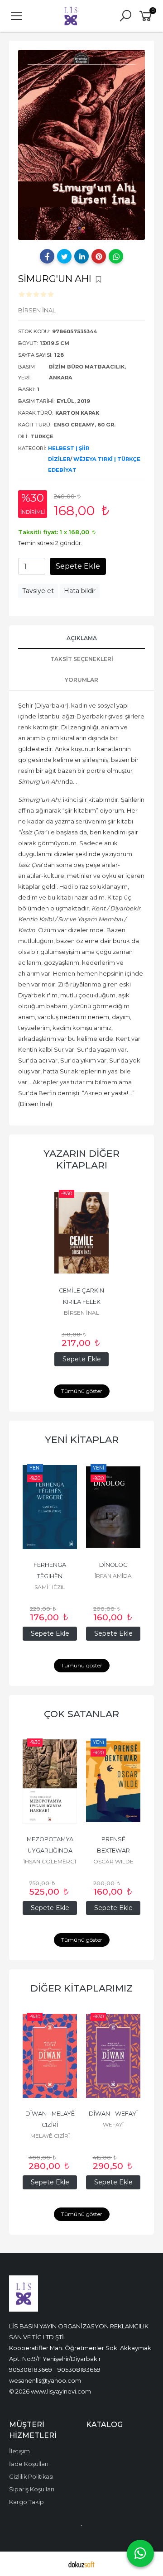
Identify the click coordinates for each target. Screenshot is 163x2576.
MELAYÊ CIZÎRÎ (50, 2136)
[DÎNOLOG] (113, 1507)
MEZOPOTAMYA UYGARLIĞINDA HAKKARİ (51, 1851)
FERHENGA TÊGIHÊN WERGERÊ (50, 1576)
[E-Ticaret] (81, 2564)
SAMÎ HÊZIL (50, 1587)
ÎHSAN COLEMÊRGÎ (50, 1861)
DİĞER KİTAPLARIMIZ (81, 1988)
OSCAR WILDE (113, 1861)
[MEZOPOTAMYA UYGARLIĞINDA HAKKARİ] (50, 1781)
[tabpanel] (81, 145)
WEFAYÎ (113, 2124)
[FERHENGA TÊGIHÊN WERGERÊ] (50, 1507)
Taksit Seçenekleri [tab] (82, 659)
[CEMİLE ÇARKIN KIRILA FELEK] (81, 1233)
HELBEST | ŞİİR (69, 448)
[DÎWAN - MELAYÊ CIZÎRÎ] (50, 2056)
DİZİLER (59, 459)
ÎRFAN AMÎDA (113, 1576)
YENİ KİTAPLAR (82, 1439)
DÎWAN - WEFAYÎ (113, 2114)
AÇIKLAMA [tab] (82, 638)
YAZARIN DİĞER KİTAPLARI (81, 1159)
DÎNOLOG (113, 1565)
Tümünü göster (82, 1391)
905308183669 (31, 2370)
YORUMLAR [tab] (81, 680)
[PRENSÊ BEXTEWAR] (113, 1781)
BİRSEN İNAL (81, 1313)
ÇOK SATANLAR (81, 1714)
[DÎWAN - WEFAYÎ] (113, 2056)
